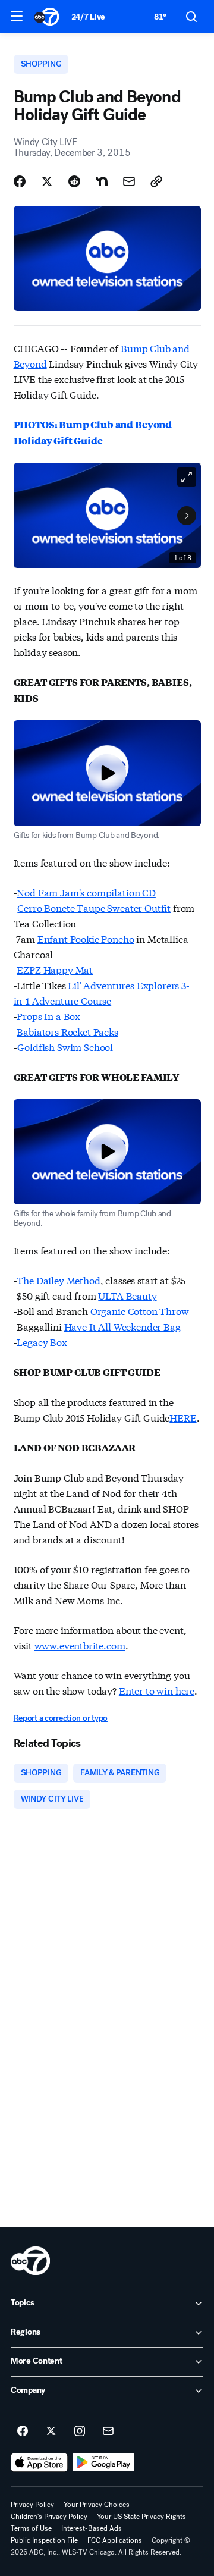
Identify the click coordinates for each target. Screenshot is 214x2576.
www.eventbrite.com (80, 1645)
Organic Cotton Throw (140, 1311)
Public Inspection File (44, 2540)
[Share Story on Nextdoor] (102, 181)
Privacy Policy (32, 2505)
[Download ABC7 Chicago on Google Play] (104, 2462)
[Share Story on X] (47, 181)
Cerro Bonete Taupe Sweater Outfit (94, 907)
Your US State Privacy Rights (141, 2517)
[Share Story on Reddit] (74, 181)
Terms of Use (31, 2528)
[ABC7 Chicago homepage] (47, 17)
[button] (17, 16)
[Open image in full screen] (187, 477)
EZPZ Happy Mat (55, 969)
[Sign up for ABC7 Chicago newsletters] (108, 2431)
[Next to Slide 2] (187, 516)
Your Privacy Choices (97, 2505)
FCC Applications (115, 2540)
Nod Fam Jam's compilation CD (86, 892)
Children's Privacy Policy (49, 2517)
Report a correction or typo (61, 1718)
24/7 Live (88, 17)
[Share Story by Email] (129, 181)
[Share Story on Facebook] (20, 181)
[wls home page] (30, 2261)
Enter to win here (157, 1690)
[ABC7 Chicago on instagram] (80, 2431)
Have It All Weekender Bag (122, 1326)
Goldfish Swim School (65, 1047)
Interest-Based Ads (92, 2528)
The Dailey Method (58, 1280)
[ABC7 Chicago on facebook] (23, 2431)
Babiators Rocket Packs (67, 1031)
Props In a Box (48, 1016)
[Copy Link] (156, 181)
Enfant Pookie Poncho (86, 938)
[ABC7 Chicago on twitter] (51, 2431)
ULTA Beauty (127, 1295)
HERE (183, 1417)
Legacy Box (42, 1342)
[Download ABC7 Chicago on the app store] (39, 2462)
